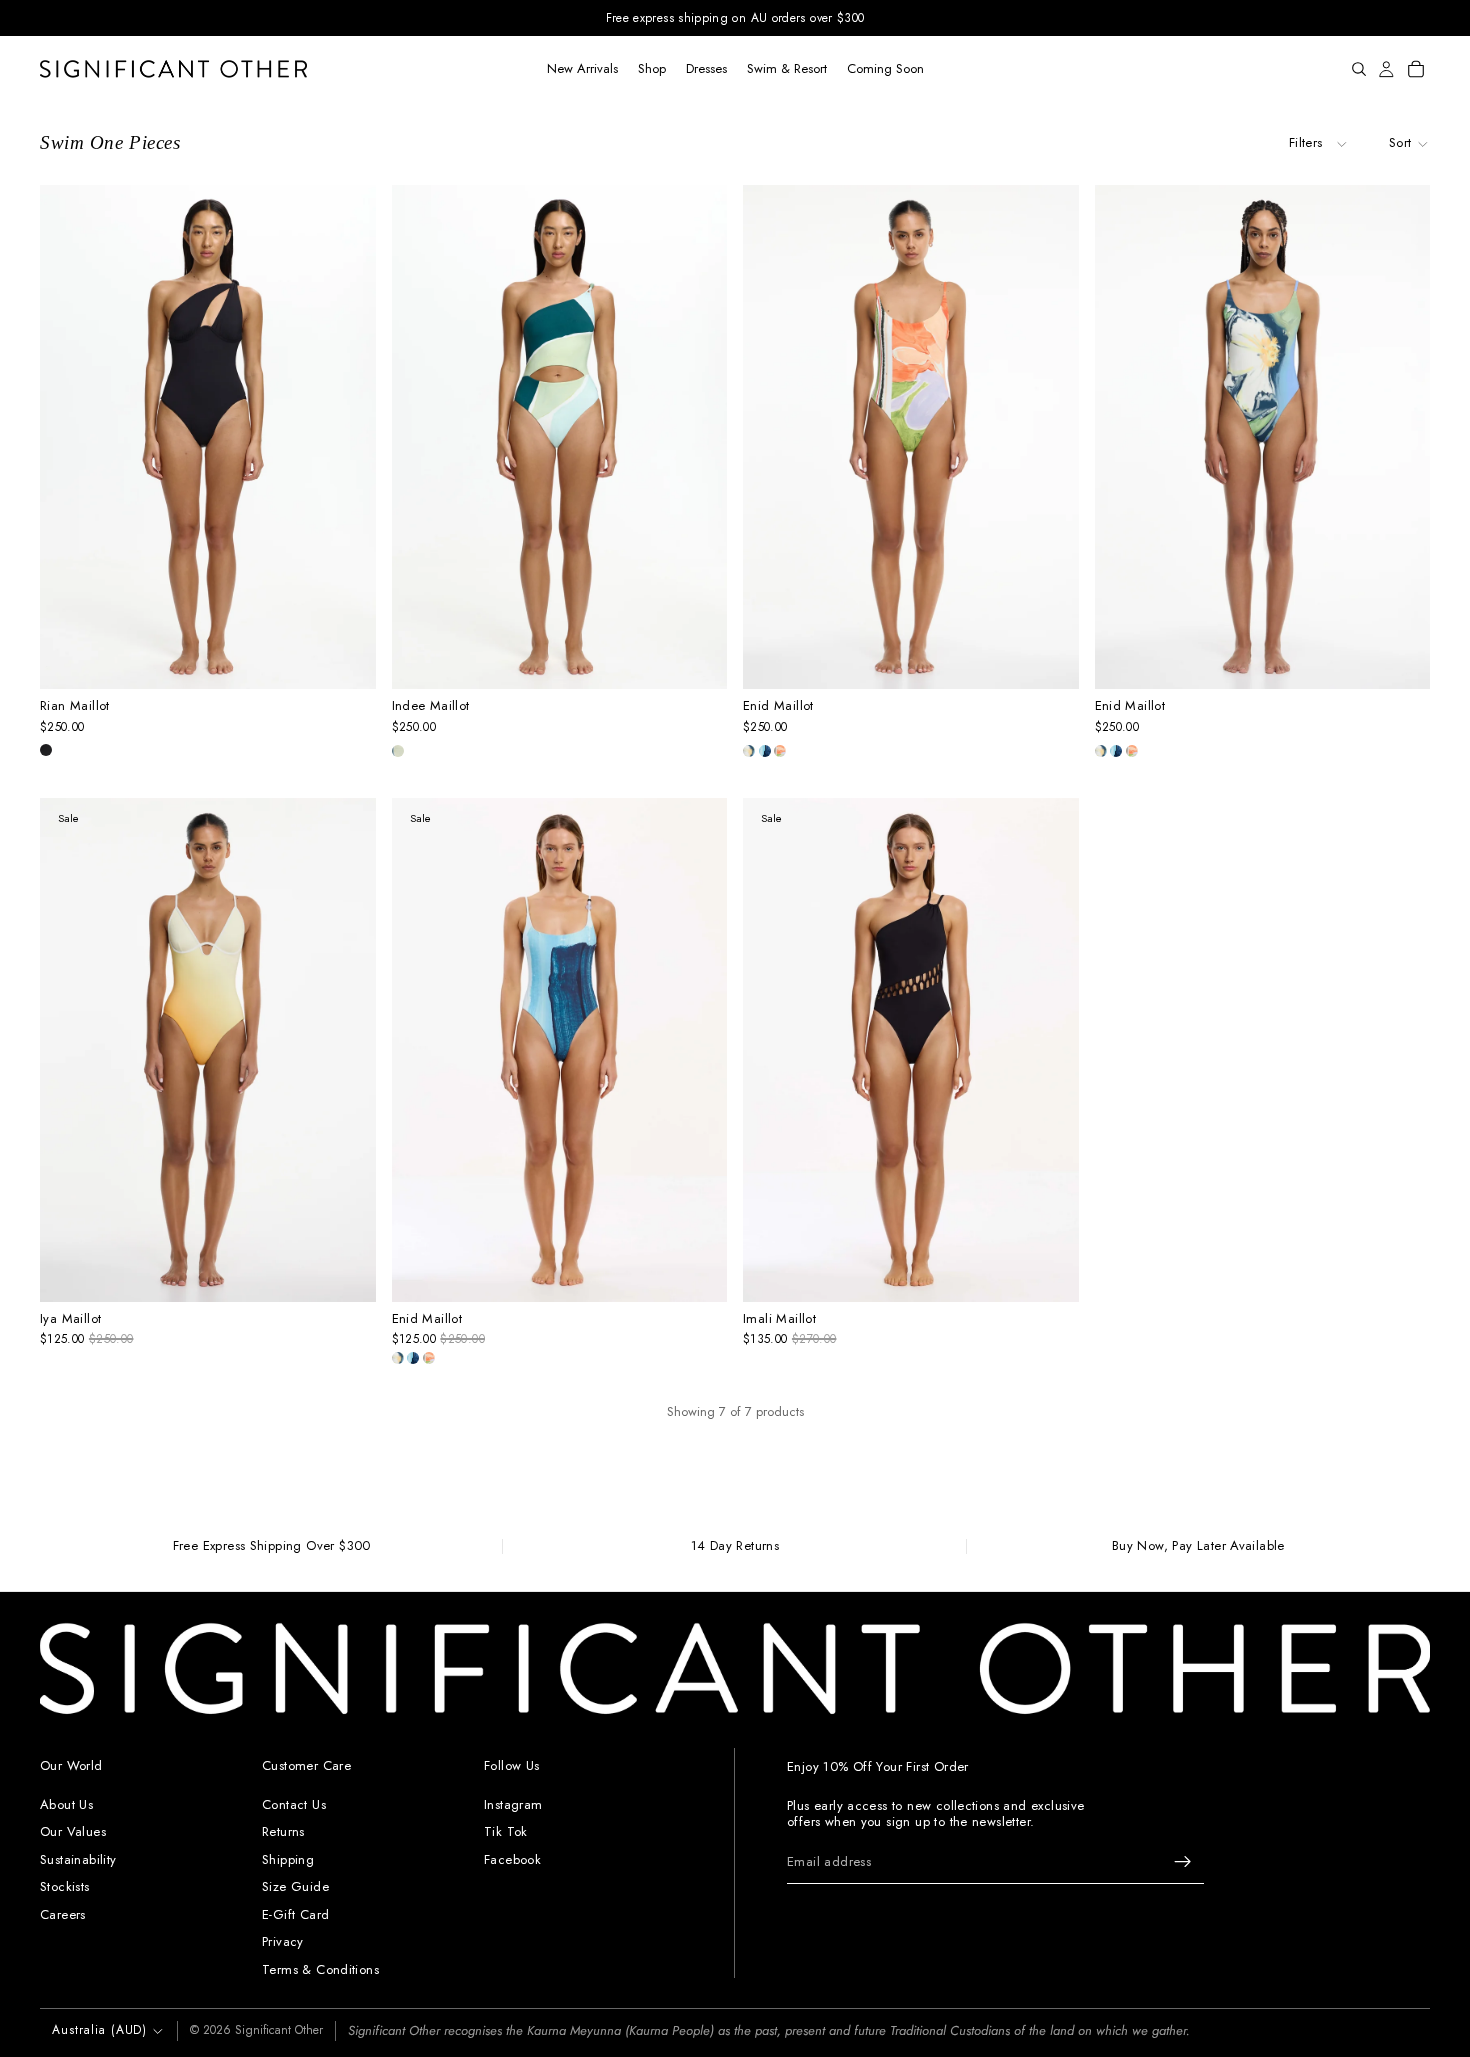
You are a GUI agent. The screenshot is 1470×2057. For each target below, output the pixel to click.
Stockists (65, 1886)
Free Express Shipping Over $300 (272, 1546)
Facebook (512, 1859)
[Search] (1359, 69)
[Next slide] (349, 437)
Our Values (73, 1831)
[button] (1409, 143)
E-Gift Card (295, 1914)
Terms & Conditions (320, 1969)
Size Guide (295, 1886)
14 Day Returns (735, 1546)
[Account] (1386, 69)
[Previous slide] (67, 437)
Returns (283, 1831)
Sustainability (78, 1859)
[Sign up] (1183, 1862)
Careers (63, 1914)
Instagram (513, 1803)
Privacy (283, 1941)
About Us (66, 1803)
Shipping (288, 1859)
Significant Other (279, 2030)
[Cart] (1416, 69)
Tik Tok (506, 1831)
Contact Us (294, 1803)
